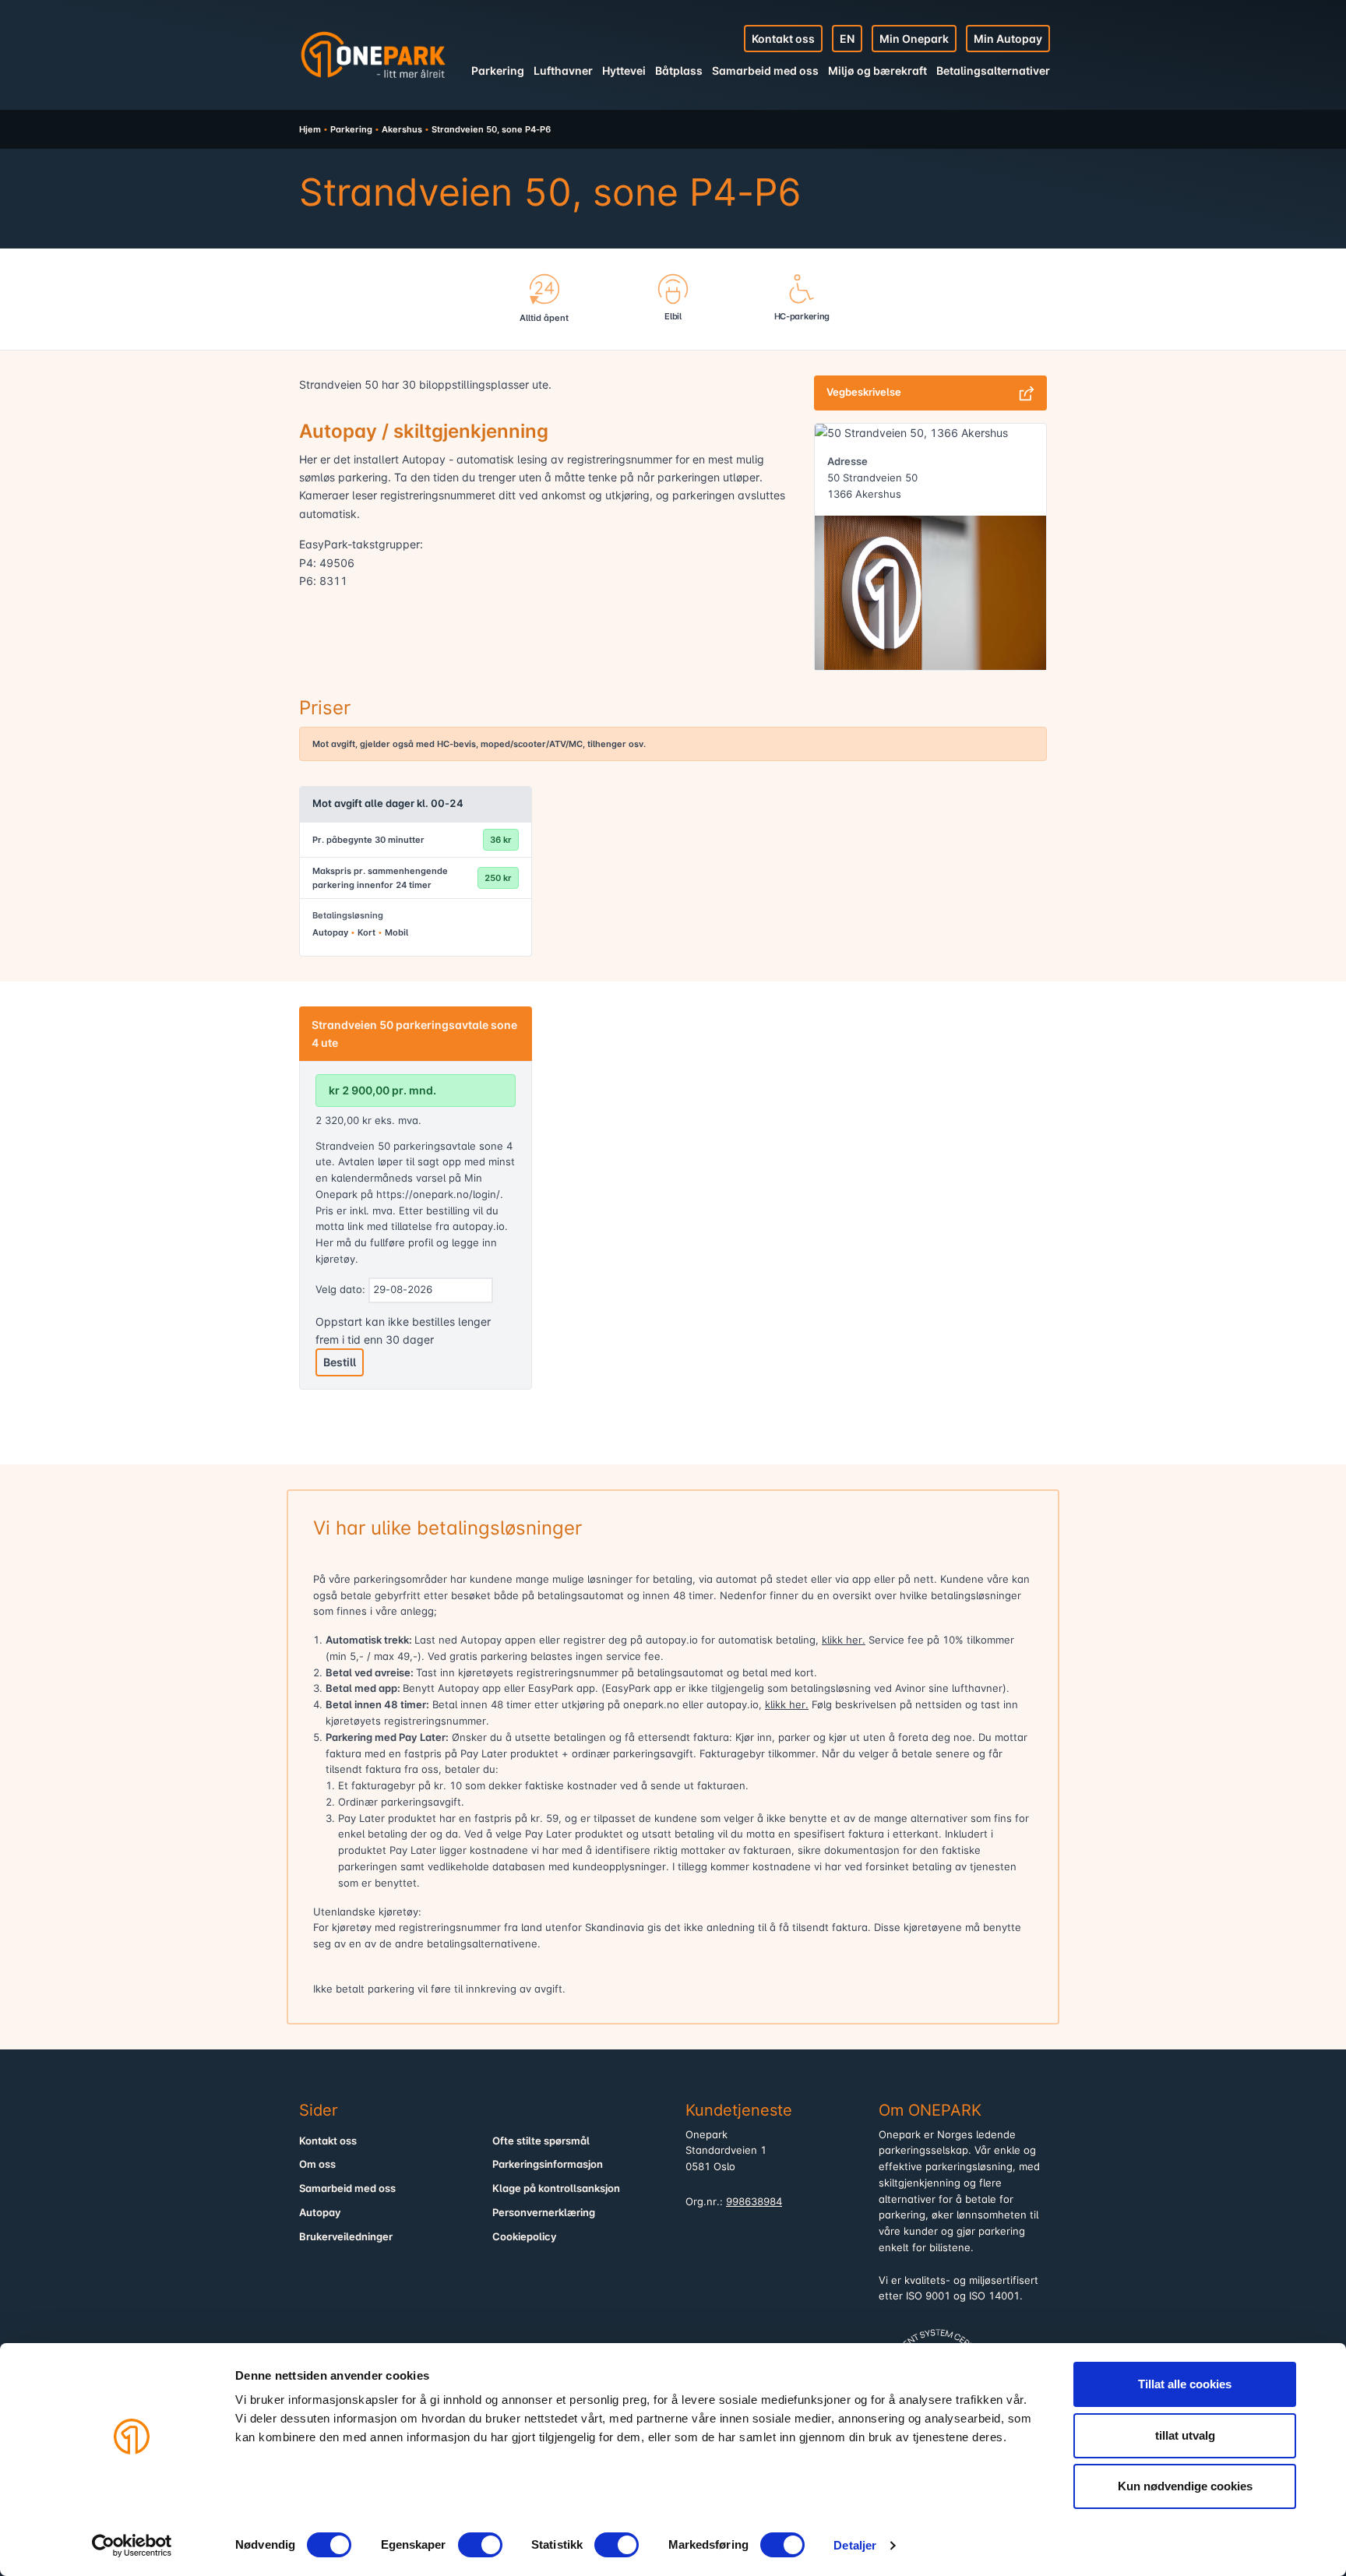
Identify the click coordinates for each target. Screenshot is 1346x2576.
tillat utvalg (1185, 2435)
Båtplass (679, 70)
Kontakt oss (783, 39)
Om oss (317, 2164)
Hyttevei (624, 70)
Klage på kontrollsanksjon (556, 2188)
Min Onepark (914, 39)
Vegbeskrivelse (864, 392)
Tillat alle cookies (1185, 2384)
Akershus (402, 129)
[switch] (480, 2545)
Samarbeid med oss (765, 70)
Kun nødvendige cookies (1185, 2486)
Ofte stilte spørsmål (541, 2141)
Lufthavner (563, 70)
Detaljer (855, 2545)
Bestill (340, 1362)
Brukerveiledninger (346, 2237)
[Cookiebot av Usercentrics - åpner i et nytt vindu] (132, 2546)
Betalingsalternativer (993, 70)
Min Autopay (1008, 39)
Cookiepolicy (525, 2237)
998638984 (754, 2202)
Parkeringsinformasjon (548, 2164)
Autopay (320, 2213)
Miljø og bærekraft (877, 70)
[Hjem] (373, 55)
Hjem (310, 129)
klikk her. (844, 1640)
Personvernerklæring (544, 2213)
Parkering (498, 70)
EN (847, 39)
